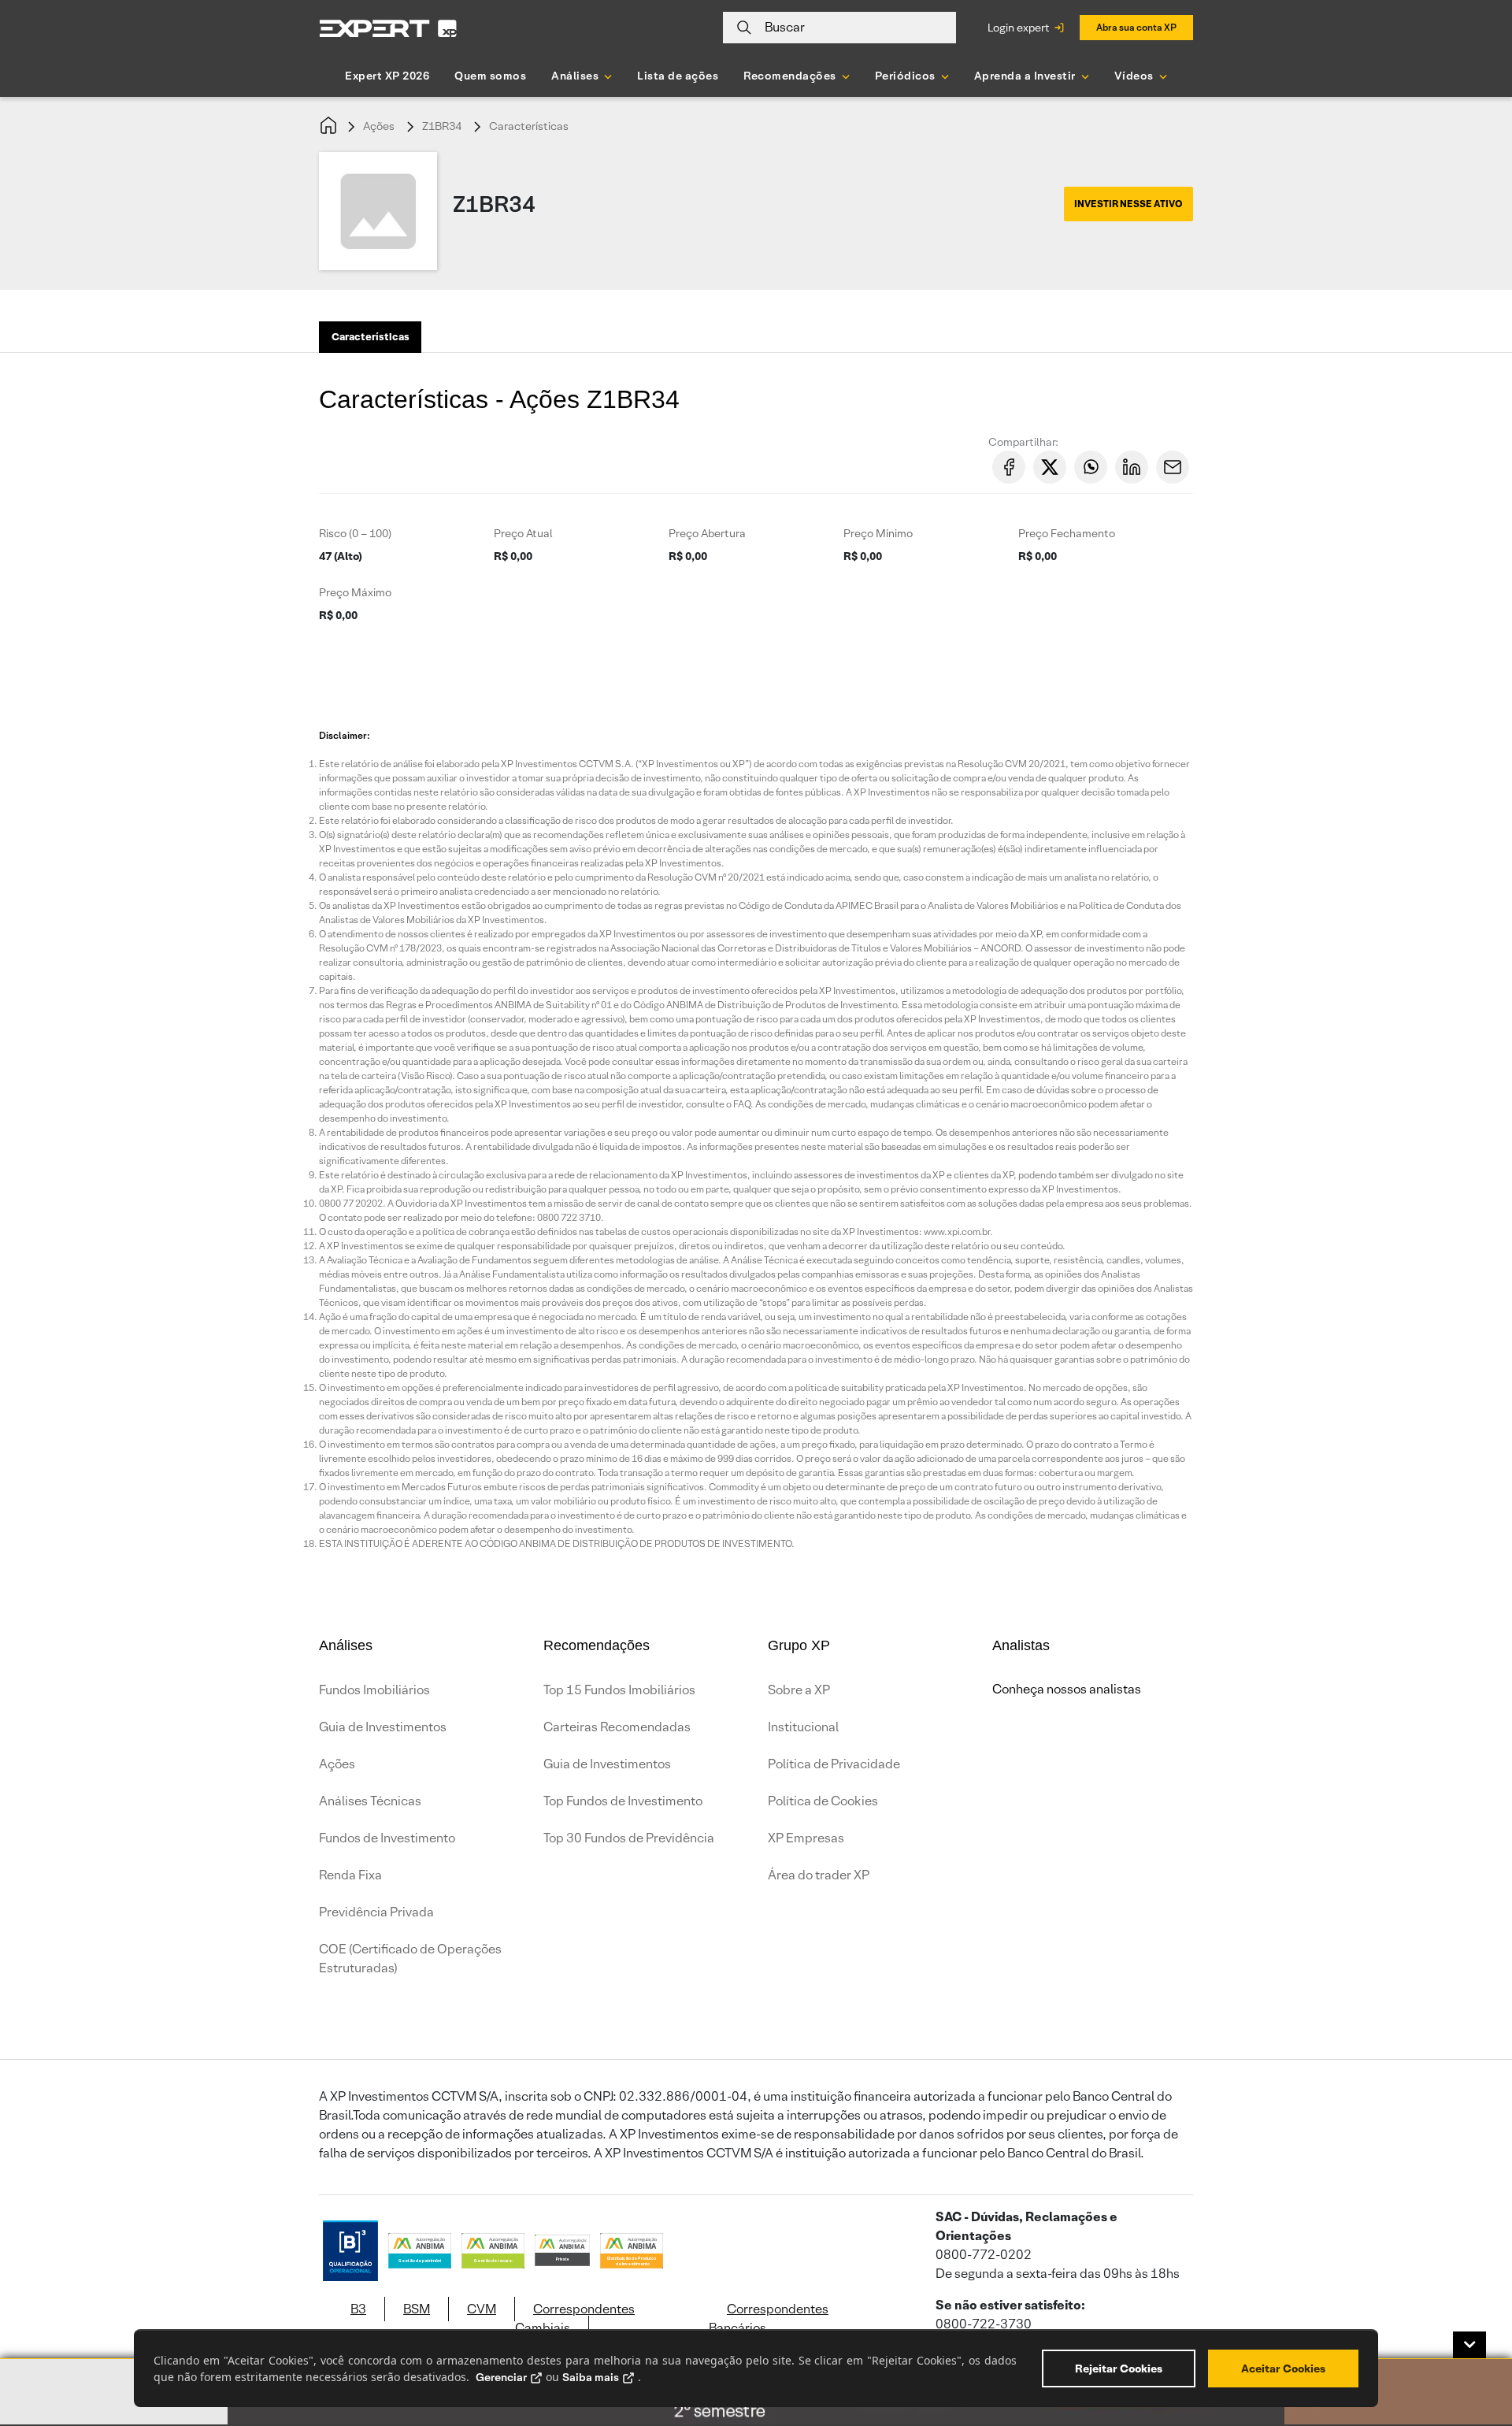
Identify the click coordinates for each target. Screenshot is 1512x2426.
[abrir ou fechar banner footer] (1469, 2345)
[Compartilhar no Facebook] (1009, 467)
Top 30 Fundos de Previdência (629, 1838)
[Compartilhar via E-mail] (1173, 467)
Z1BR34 (442, 126)
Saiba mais (591, 2377)
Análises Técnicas (370, 1801)
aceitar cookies (1283, 2369)
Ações (379, 126)
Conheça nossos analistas (1067, 1689)
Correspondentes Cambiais (575, 2318)
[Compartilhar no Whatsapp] (1091, 467)
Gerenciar (501, 2377)
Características (529, 126)
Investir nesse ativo (1128, 204)
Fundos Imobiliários (374, 1690)
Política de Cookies (823, 1801)
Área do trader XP (819, 1875)
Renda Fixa (350, 1875)
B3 (358, 2309)
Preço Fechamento (1067, 533)
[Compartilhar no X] (1050, 467)
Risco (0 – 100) (355, 533)
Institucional (803, 1727)
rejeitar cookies (1119, 2369)
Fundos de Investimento (387, 1838)
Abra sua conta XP (1136, 27)
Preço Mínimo (878, 533)
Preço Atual (523, 533)
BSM (417, 2309)
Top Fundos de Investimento (623, 1801)
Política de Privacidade (834, 1764)
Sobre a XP (799, 1690)
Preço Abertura (707, 533)
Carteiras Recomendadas (617, 1727)
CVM (482, 2309)
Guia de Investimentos (383, 1727)
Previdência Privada (376, 1912)
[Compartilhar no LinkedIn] (1132, 467)
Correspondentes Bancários (769, 2318)
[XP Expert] (388, 28)
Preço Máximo (355, 592)
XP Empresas (806, 1838)
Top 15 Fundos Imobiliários (619, 1690)
